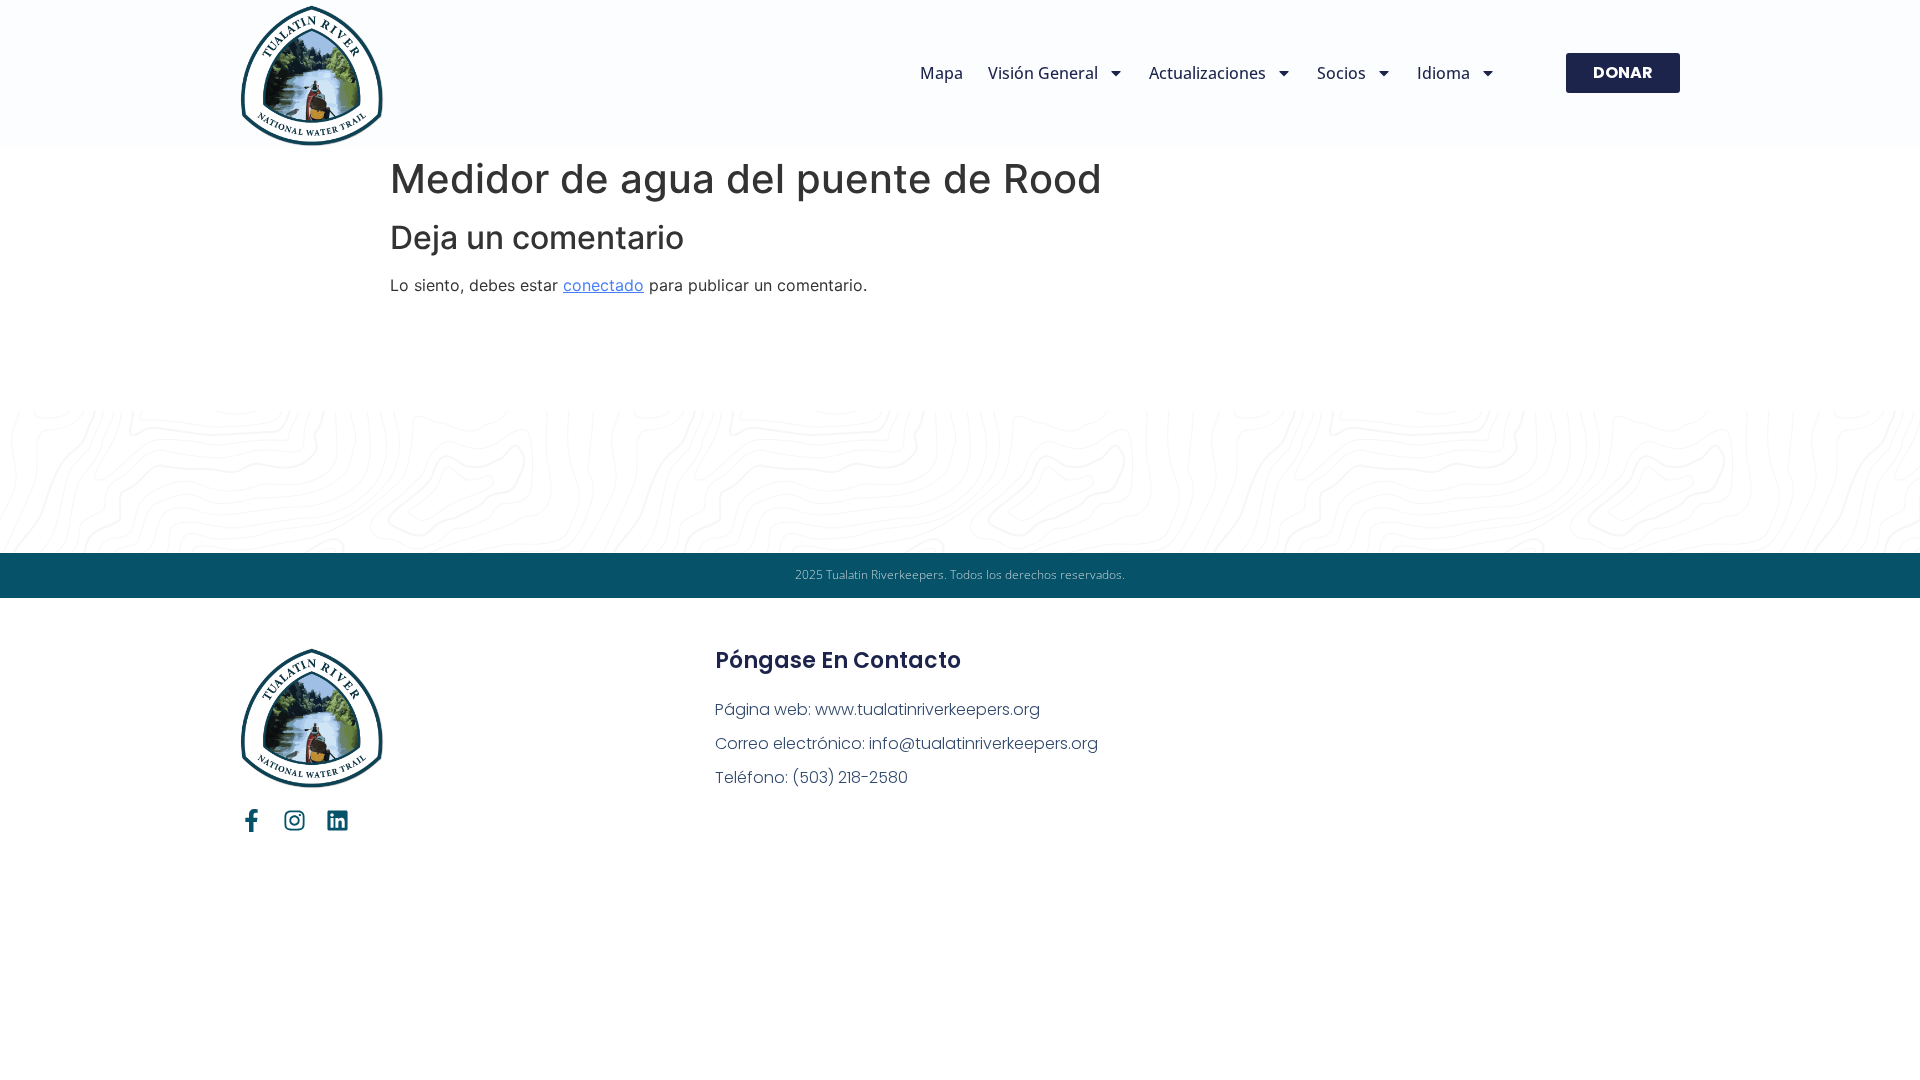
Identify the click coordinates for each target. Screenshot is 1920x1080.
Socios (1341, 73)
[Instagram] (294, 820)
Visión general (1043, 73)
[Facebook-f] (251, 820)
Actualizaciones (1207, 73)
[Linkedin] (337, 820)
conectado (603, 285)
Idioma (1443, 73)
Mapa (941, 73)
